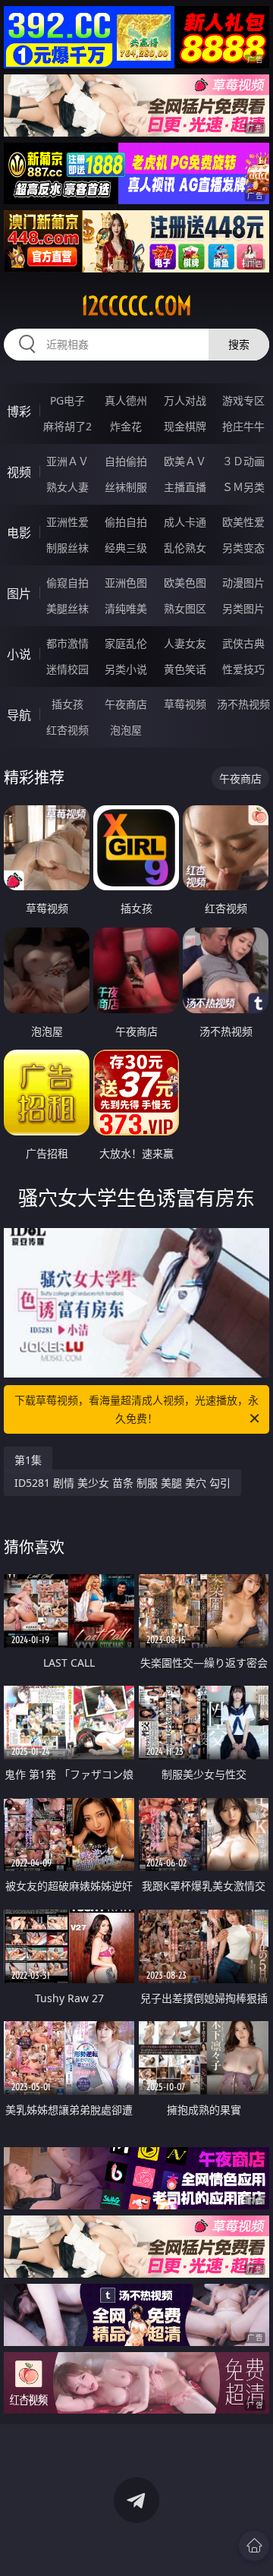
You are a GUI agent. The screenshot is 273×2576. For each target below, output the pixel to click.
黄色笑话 (185, 669)
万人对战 (185, 400)
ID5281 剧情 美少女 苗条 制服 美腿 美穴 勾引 (122, 1483)
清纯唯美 (126, 608)
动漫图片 (243, 583)
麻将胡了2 (67, 426)
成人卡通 (185, 522)
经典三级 (126, 548)
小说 (19, 654)
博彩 (19, 411)
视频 (19, 472)
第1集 (28, 1460)
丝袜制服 (126, 487)
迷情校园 (67, 669)
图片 (19, 594)
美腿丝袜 (67, 608)
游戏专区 (243, 400)
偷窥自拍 (67, 583)
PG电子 (67, 400)
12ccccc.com (136, 306)
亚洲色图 (126, 583)
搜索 (239, 344)
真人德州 (126, 400)
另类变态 (243, 548)
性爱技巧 (243, 669)
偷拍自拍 (126, 522)
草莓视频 (185, 704)
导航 (19, 715)
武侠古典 (243, 643)
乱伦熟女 (185, 548)
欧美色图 (185, 583)
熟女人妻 (67, 487)
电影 (19, 533)
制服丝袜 (67, 548)
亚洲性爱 (67, 522)
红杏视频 (67, 730)
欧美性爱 (243, 522)
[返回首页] (254, 2546)
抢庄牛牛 (243, 426)
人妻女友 (185, 643)
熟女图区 (185, 608)
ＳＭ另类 (243, 487)
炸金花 (126, 426)
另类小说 (126, 669)
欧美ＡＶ (185, 461)
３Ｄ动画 (243, 461)
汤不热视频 (243, 704)
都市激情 (67, 643)
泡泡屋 (126, 730)
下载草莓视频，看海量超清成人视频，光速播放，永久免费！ (136, 1409)
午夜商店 (126, 704)
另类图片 (243, 608)
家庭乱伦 (126, 643)
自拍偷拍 (126, 461)
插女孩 (67, 704)
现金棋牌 (185, 426)
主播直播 (185, 487)
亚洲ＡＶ (67, 461)
